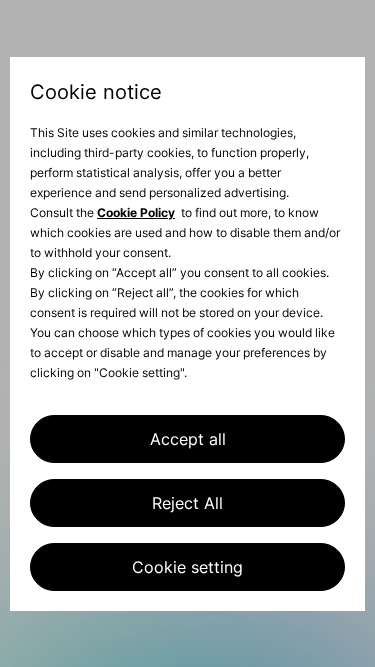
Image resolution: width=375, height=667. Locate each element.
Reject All (187, 503)
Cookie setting (187, 567)
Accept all (188, 439)
